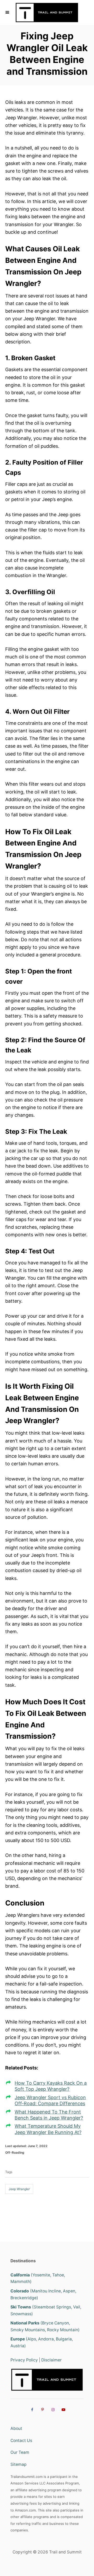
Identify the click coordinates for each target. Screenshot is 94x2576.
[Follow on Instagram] (52, 2409)
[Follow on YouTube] (63, 2409)
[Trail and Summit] (47, 12)
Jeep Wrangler (19, 2189)
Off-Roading (15, 2152)
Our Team (20, 2452)
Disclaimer (51, 2360)
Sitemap (19, 2464)
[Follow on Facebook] (31, 2409)
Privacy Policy (24, 2360)
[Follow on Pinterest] (42, 2409)
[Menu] (8, 12)
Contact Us (21, 2441)
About (16, 2428)
